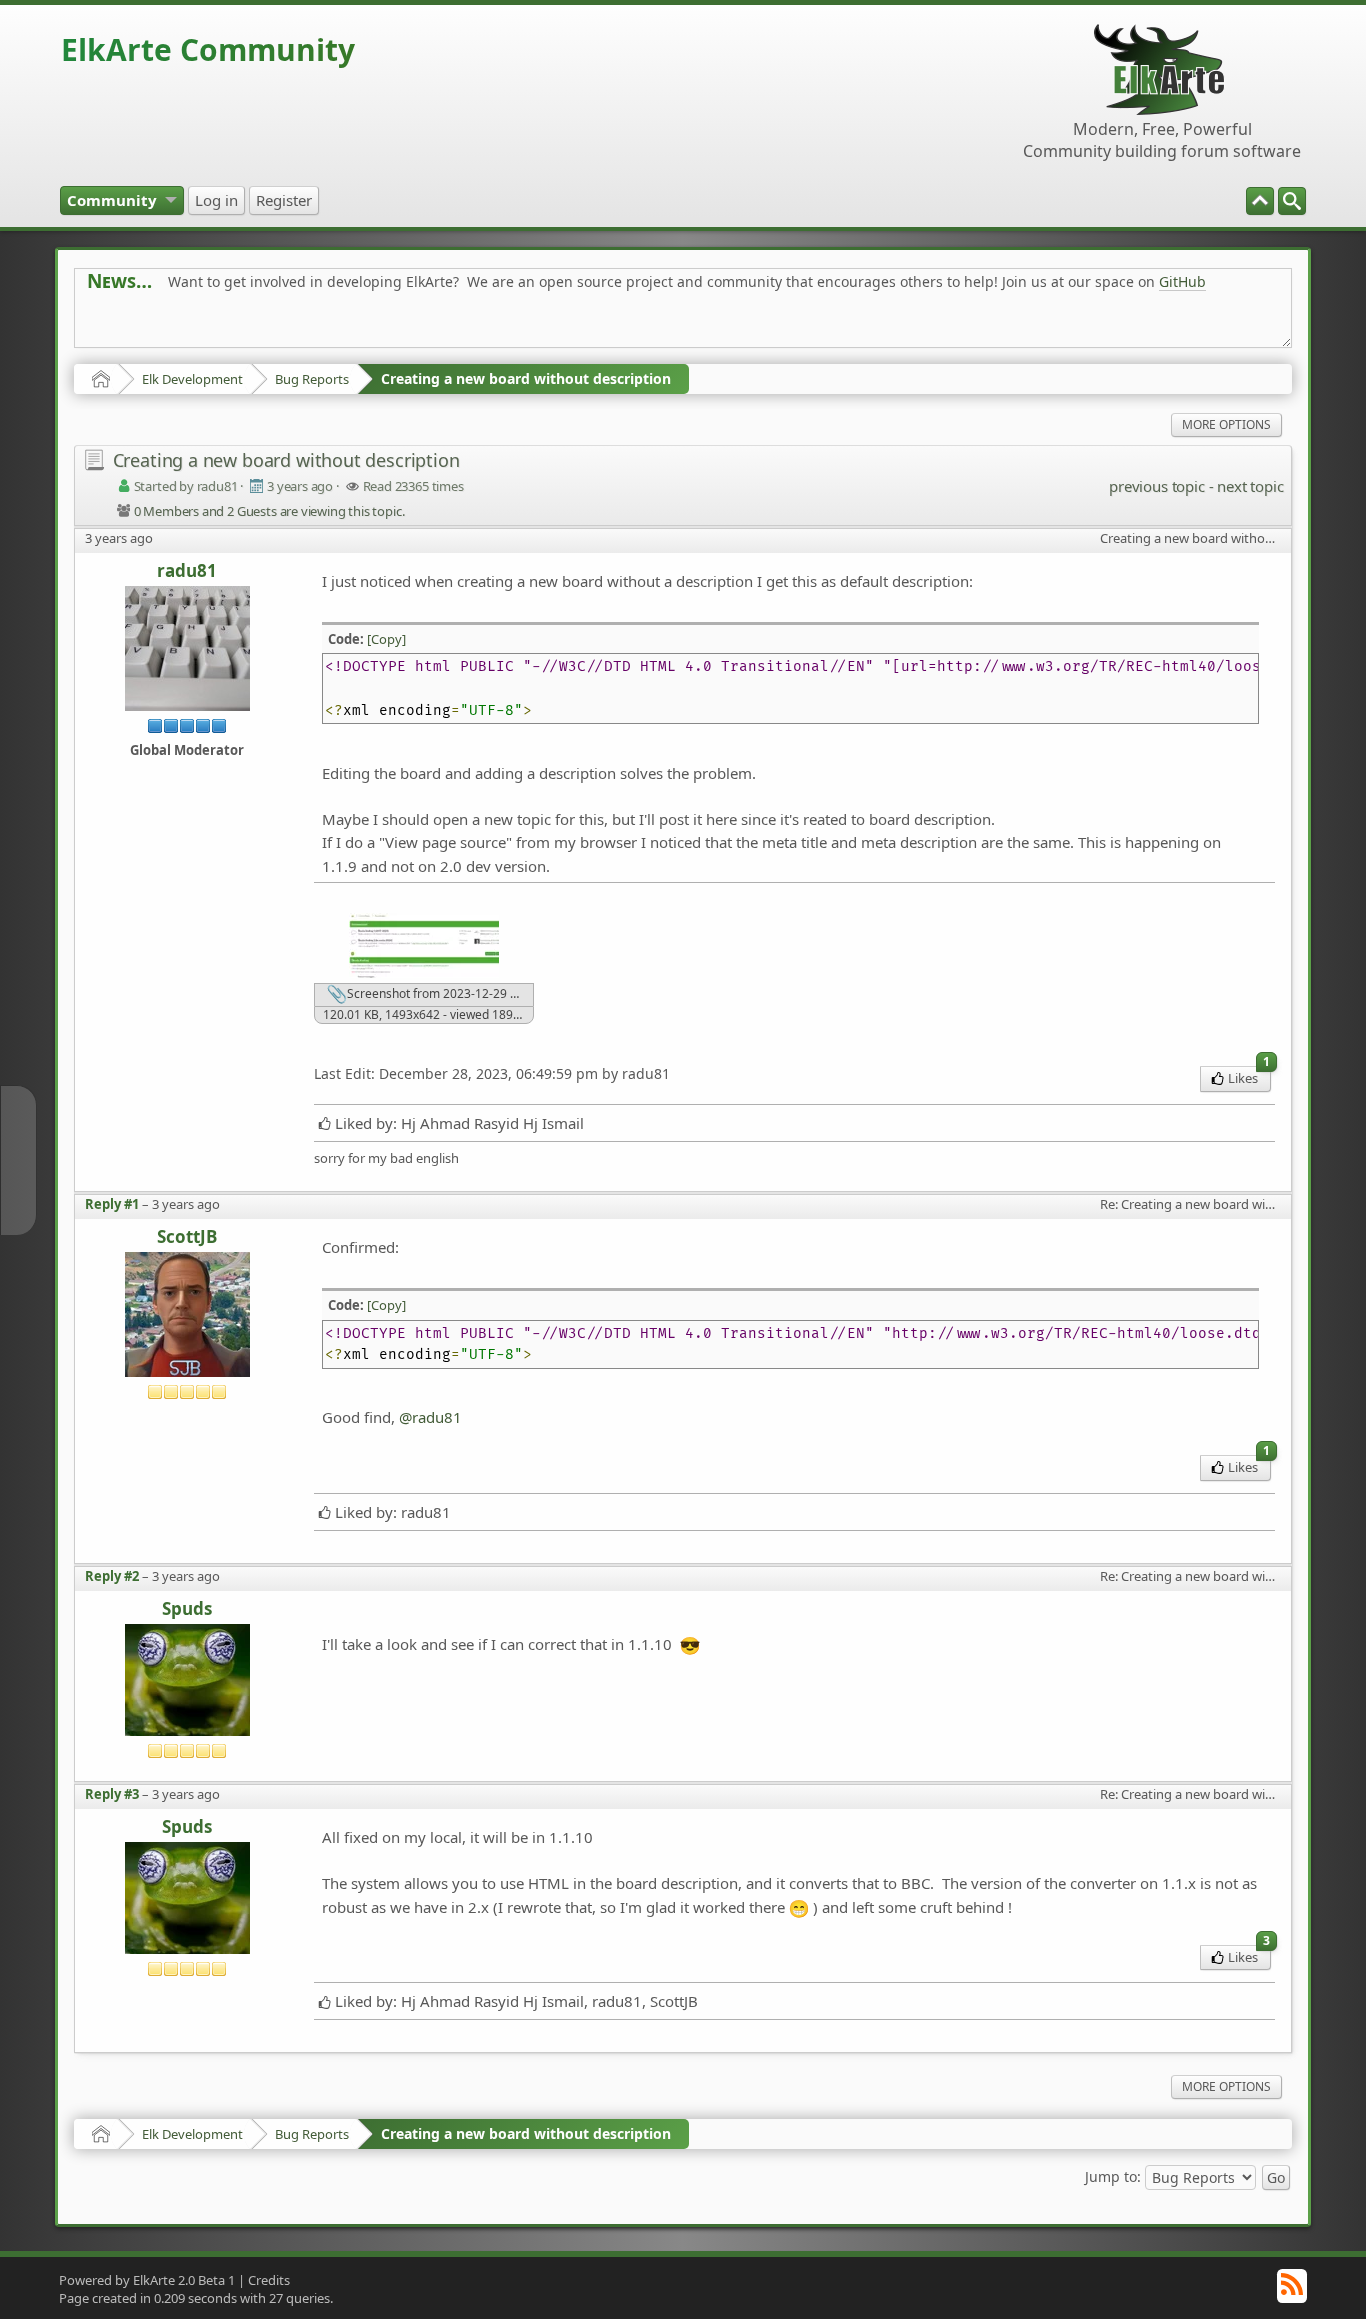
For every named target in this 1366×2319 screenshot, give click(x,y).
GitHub (1182, 281)
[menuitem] (1292, 201)
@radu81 (430, 1417)
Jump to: (1113, 2176)
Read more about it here (169, 326)
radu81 (187, 571)
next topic (1250, 486)
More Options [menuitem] (1226, 424)
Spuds (187, 1609)
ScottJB (187, 1237)
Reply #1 (112, 1204)
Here (401, 326)
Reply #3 (112, 1794)
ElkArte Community (208, 49)
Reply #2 (112, 1576)
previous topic (1156, 486)
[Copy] (386, 639)
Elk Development (192, 379)
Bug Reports (312, 379)
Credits (269, 2280)
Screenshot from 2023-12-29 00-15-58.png (439, 993)
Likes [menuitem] (1249, 1076)
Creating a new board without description (526, 378)
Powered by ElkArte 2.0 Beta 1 (147, 2280)
